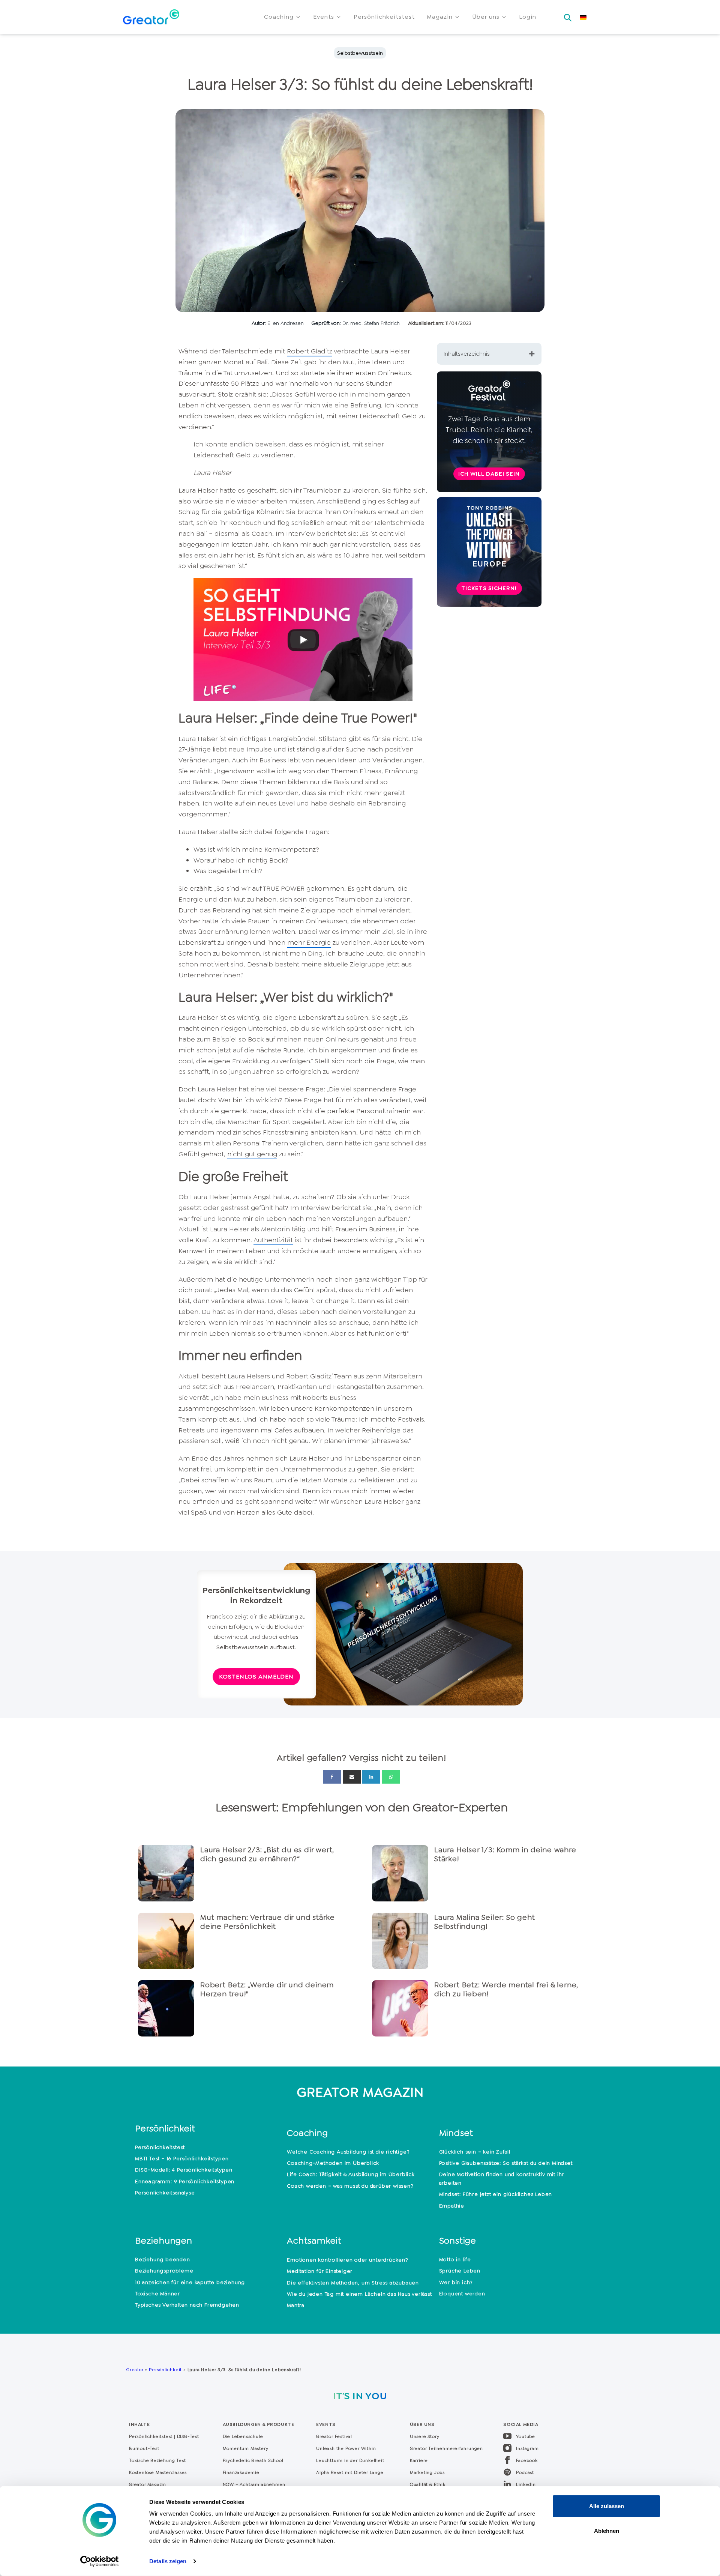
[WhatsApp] (391, 1777)
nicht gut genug (252, 1154)
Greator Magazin (148, 2484)
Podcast (525, 2472)
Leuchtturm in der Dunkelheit (350, 2460)
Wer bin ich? (456, 2282)
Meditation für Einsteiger (320, 2271)
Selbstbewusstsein (360, 53)
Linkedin (526, 2484)
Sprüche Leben (460, 2271)
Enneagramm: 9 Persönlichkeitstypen (185, 2181)
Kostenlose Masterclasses (158, 2472)
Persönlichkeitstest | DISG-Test (164, 2436)
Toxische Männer (157, 2293)
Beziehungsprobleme (164, 2271)
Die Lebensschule (243, 2436)
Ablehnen (607, 2530)
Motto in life (455, 2259)
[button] (283, 17)
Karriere (419, 2460)
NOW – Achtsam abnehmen (254, 2484)
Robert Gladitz (310, 351)
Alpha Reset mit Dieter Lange (350, 2472)
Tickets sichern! (489, 588)
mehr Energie (309, 942)
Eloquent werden (462, 2293)
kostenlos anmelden (256, 1677)
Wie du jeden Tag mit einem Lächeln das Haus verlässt (359, 2294)
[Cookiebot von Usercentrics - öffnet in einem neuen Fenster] (100, 2561)
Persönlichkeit (165, 2370)
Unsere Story (425, 2436)
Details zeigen (168, 2561)
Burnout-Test (144, 2448)
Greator (135, 2370)
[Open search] (568, 15)
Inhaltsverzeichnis (467, 354)
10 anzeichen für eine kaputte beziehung (190, 2282)
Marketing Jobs (427, 2472)
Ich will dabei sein (489, 474)
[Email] (352, 1777)
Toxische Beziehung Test (157, 2460)
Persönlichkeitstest (160, 2147)
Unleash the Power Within (346, 2448)
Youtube (526, 2436)
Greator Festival (335, 2436)
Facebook (527, 2460)
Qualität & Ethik (428, 2484)
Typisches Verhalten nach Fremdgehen (187, 2305)
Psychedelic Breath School (253, 2460)
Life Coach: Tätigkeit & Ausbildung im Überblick (351, 2174)
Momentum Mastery (246, 2448)
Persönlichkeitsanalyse (165, 2193)
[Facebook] (332, 1777)
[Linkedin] (371, 1777)
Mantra (296, 2305)
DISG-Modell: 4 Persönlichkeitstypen (184, 2170)
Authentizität (273, 1240)
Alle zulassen (607, 2506)
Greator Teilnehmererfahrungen (446, 2448)
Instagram (527, 2448)
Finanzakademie (241, 2472)
